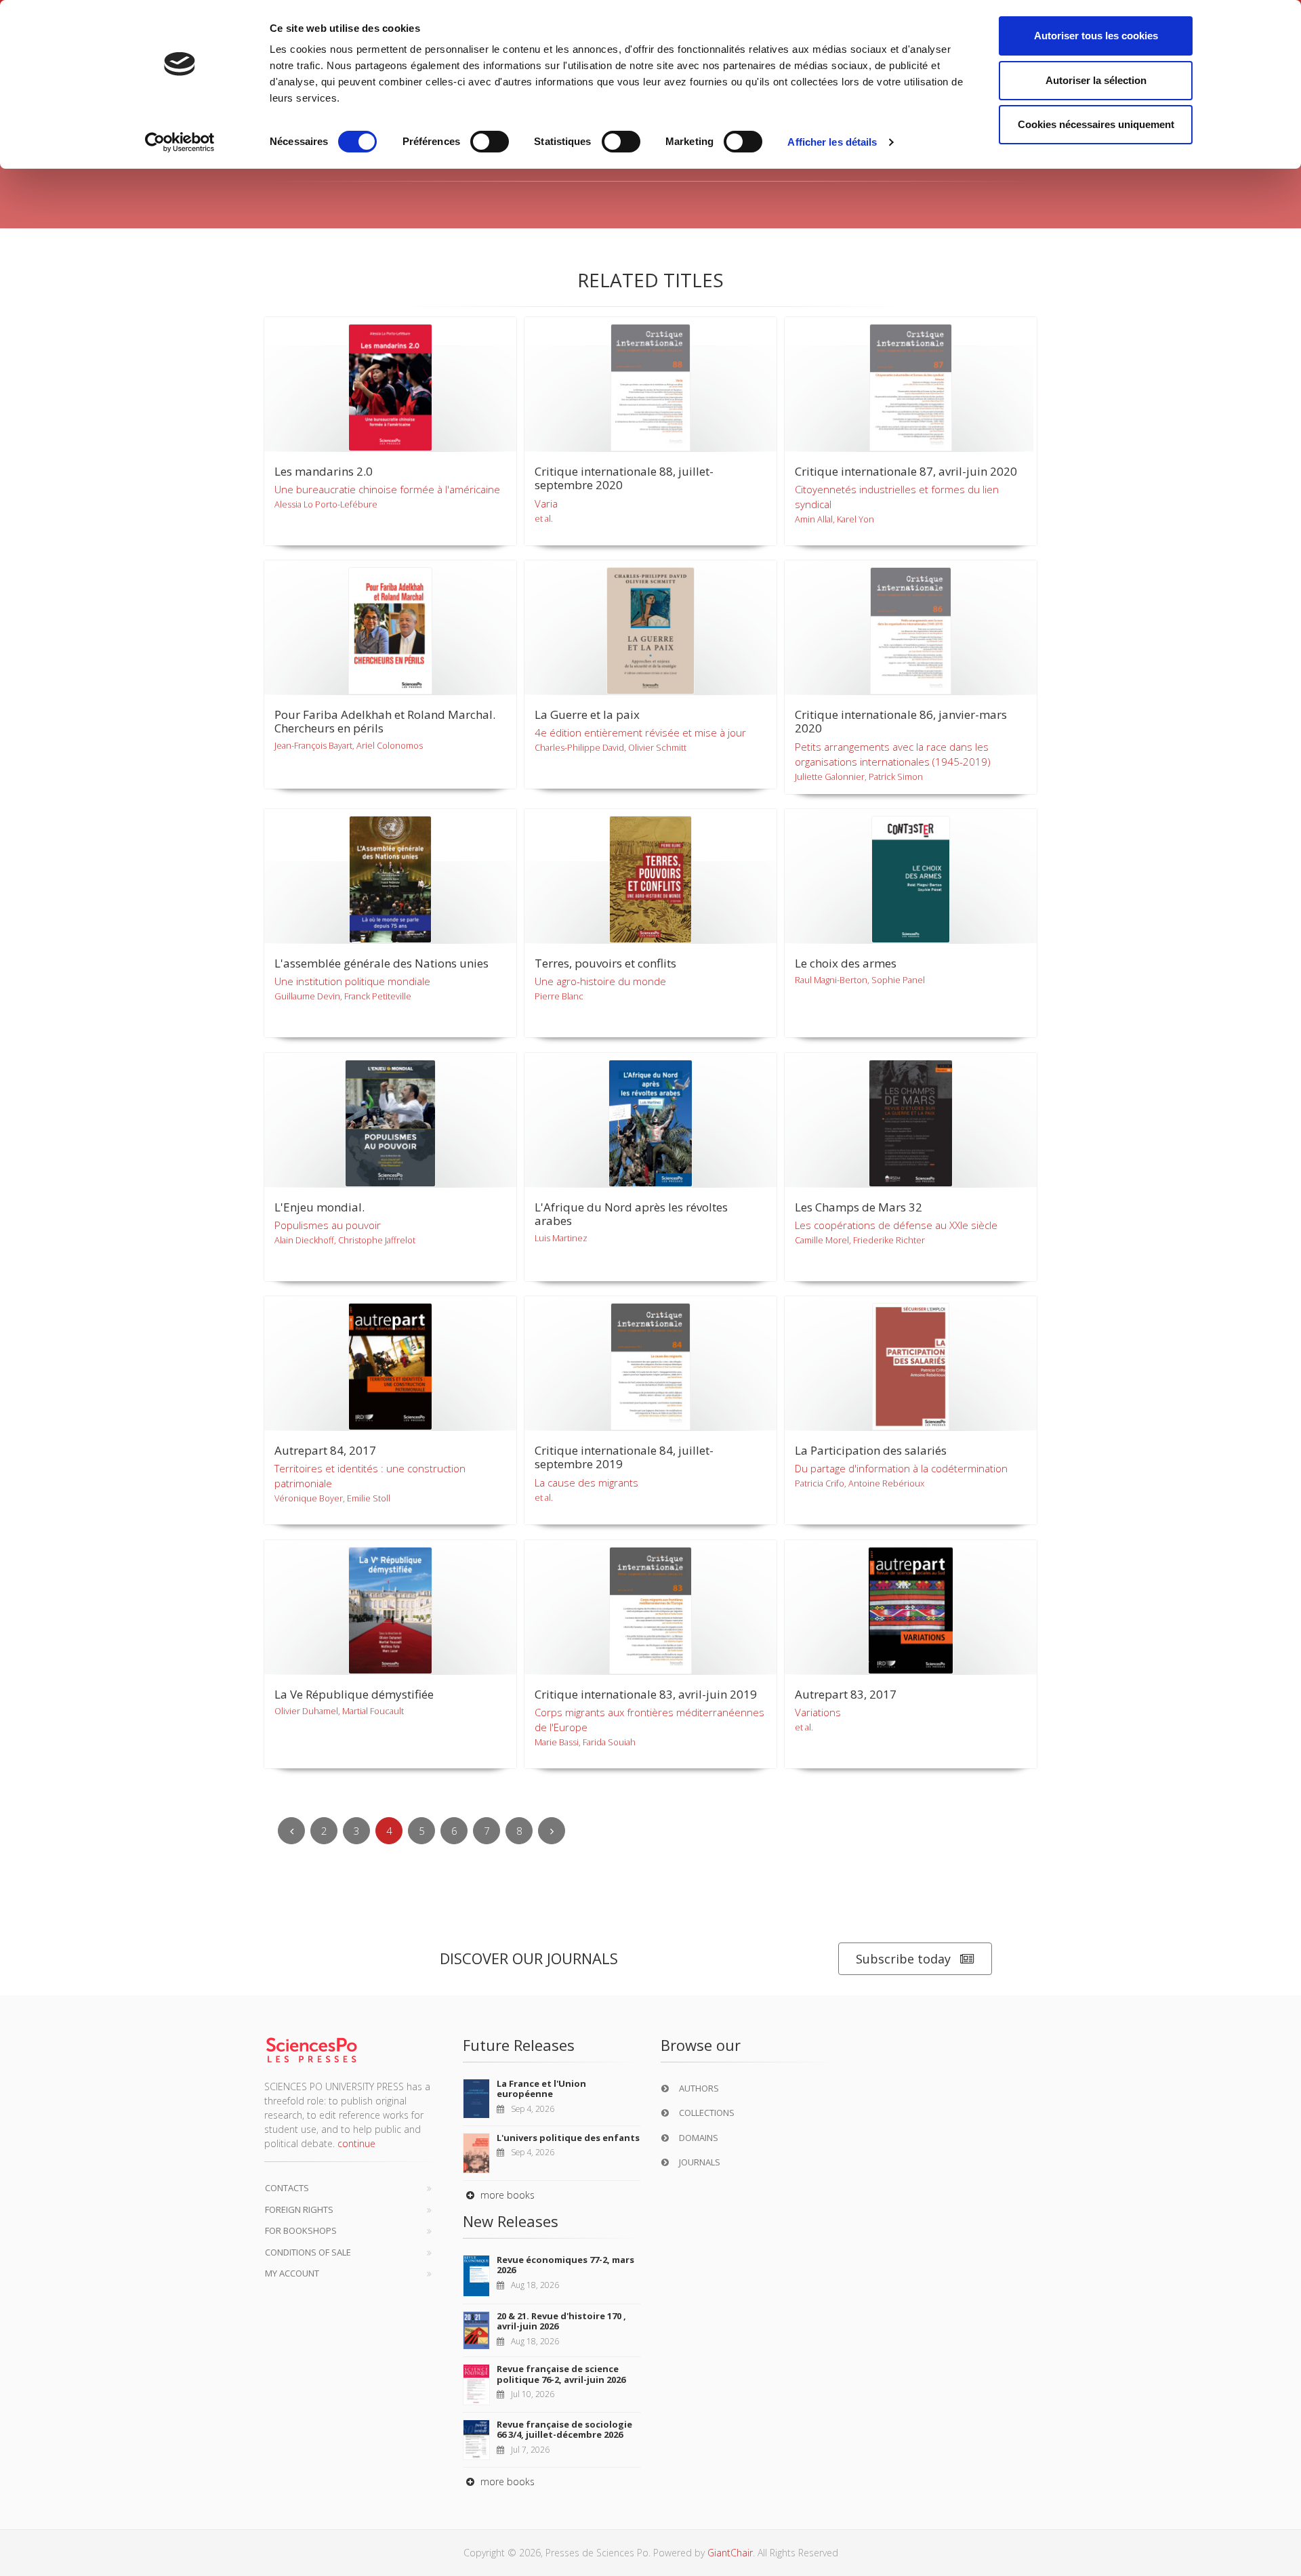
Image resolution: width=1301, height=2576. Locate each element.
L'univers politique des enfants (568, 2138)
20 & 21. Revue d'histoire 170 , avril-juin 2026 (561, 2321)
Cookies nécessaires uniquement (1096, 124)
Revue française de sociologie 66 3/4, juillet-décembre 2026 (564, 2430)
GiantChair (730, 2553)
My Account (292, 2273)
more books (506, 2195)
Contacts (287, 2188)
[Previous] (291, 1831)
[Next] (552, 1831)
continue (356, 2143)
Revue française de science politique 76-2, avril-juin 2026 (561, 2374)
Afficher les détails (832, 142)
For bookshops (301, 2230)
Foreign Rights (299, 2209)
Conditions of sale (308, 2252)
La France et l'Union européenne (541, 2089)
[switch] (490, 142)
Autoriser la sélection (1096, 80)
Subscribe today (903, 1959)
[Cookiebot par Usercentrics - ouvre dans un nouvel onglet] (180, 142)
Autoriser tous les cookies (1096, 36)
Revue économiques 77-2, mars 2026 (565, 2265)
